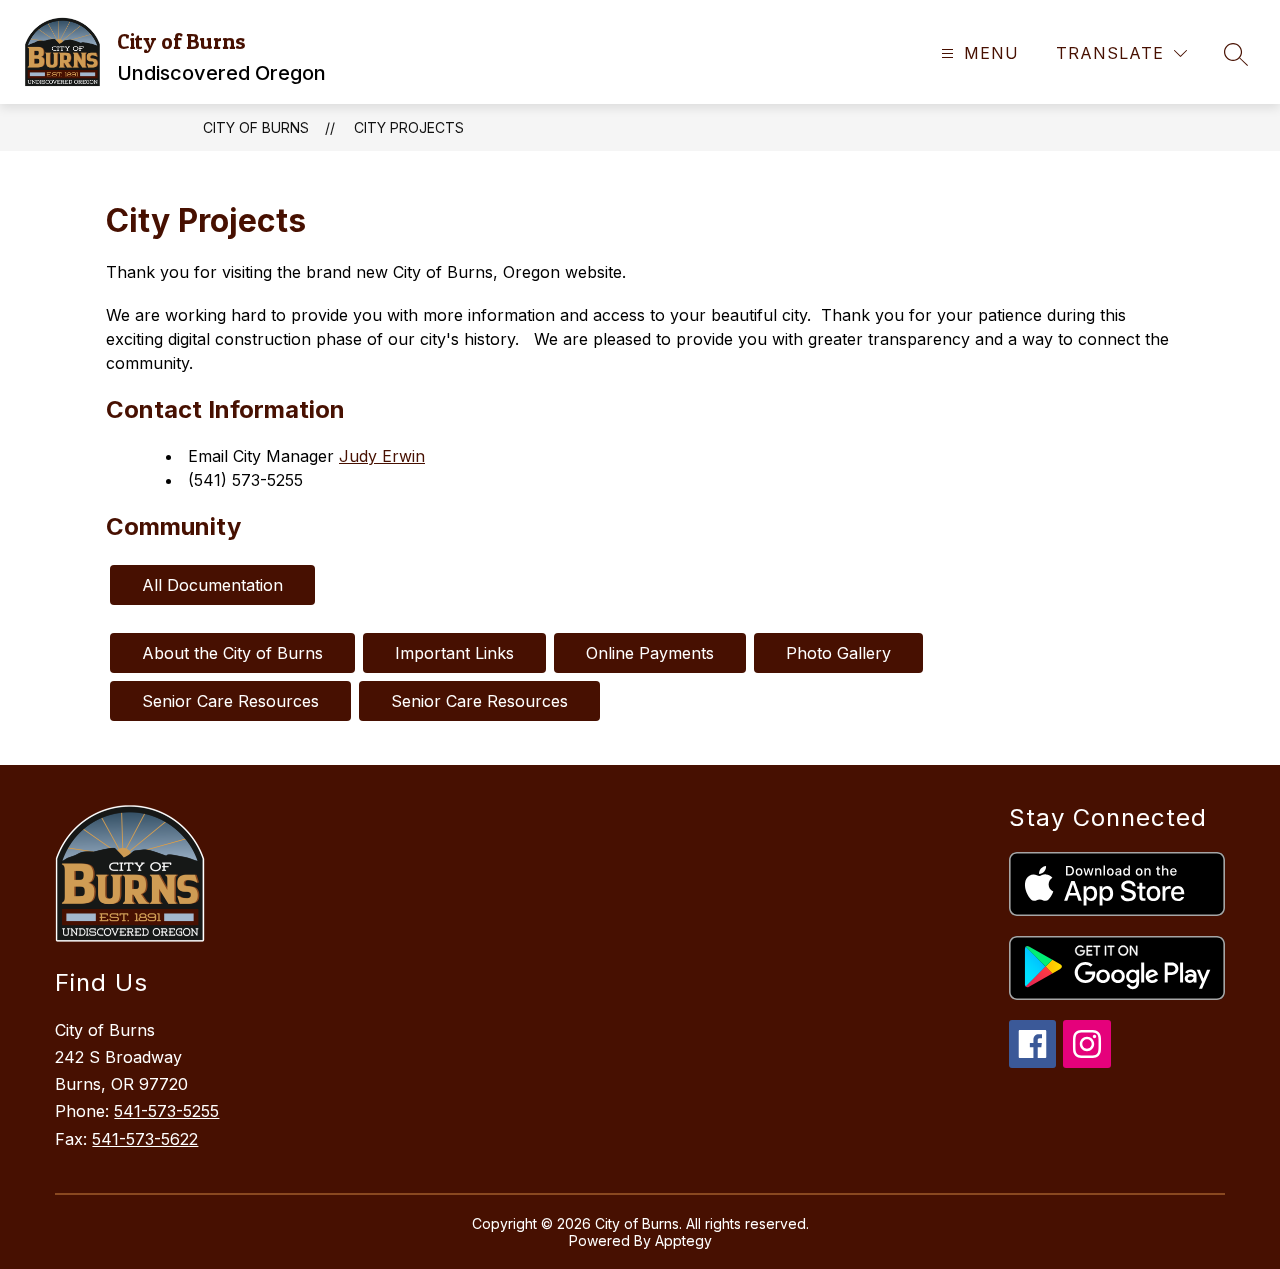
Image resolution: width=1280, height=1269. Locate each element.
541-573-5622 (145, 1139)
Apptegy (683, 1240)
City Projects (409, 127)
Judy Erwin (382, 456)
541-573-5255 (166, 1111)
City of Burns (256, 127)
